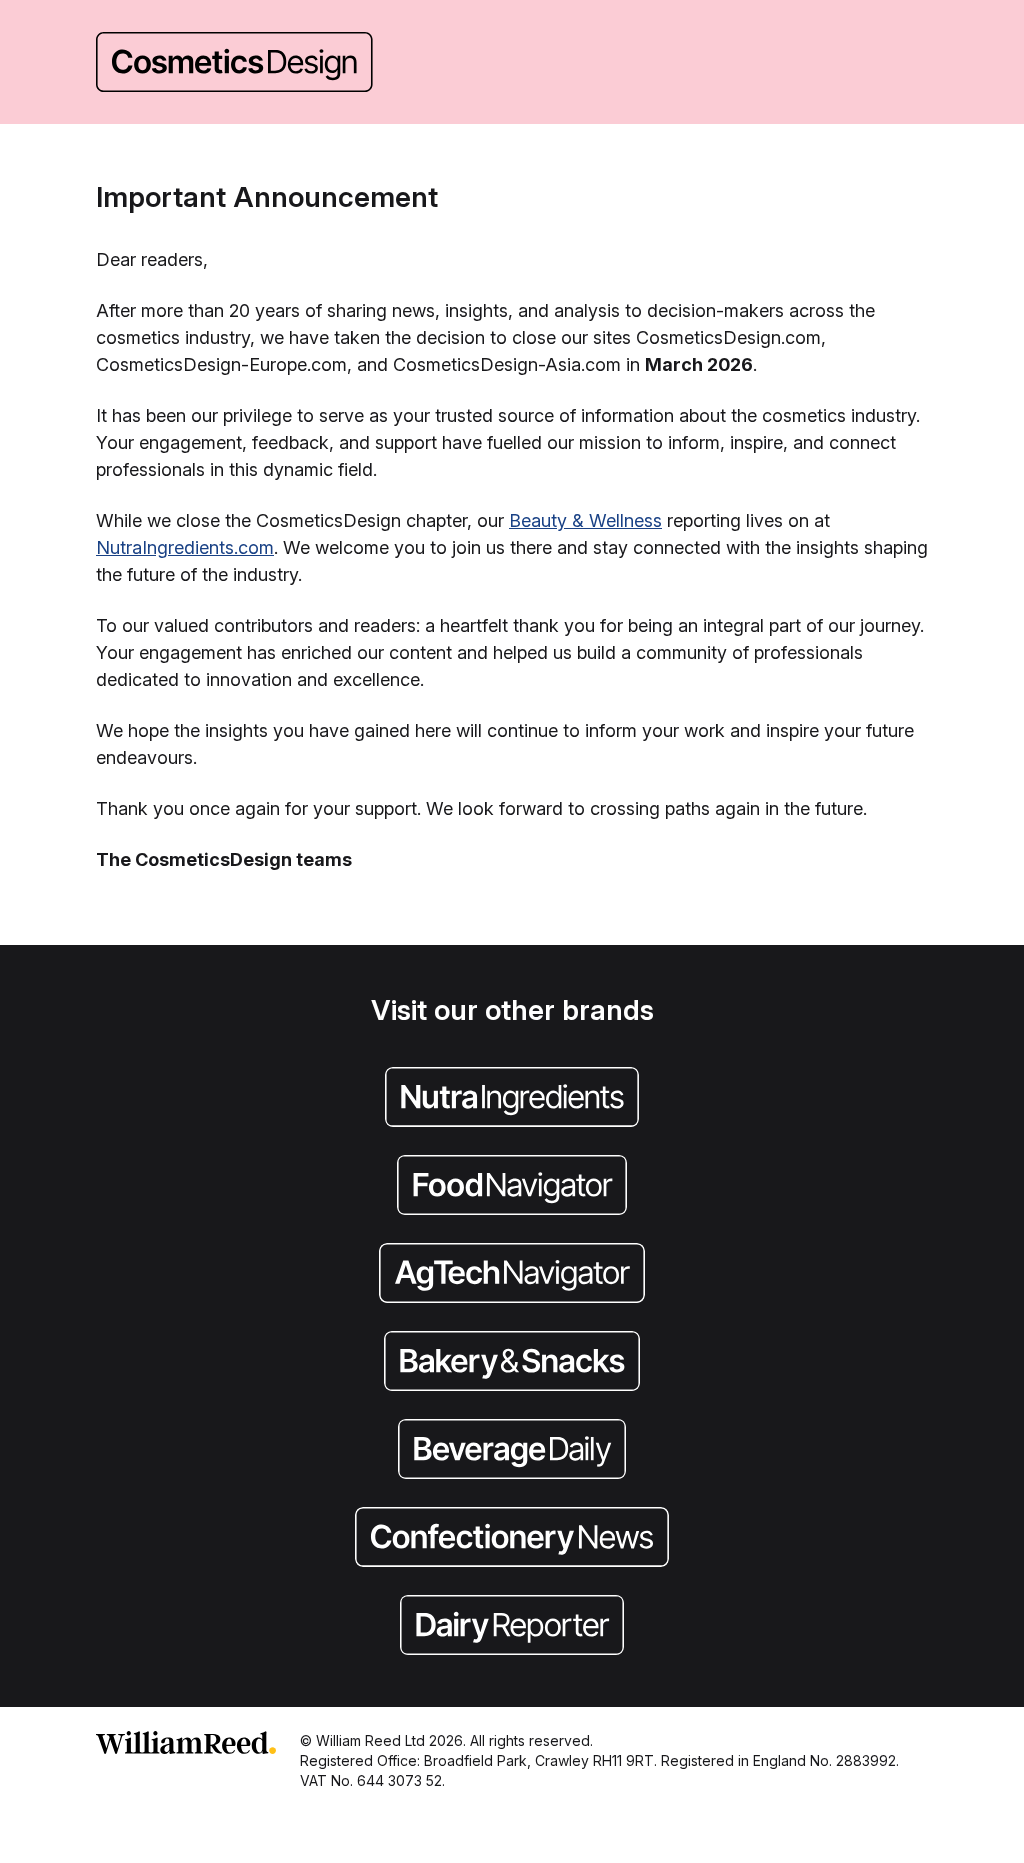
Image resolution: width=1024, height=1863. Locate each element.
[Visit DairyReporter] (512, 1627)
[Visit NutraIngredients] (512, 1099)
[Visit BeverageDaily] (512, 1451)
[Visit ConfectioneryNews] (512, 1539)
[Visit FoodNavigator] (512, 1187)
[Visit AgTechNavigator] (512, 1275)
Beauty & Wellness (585, 520)
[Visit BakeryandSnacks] (512, 1363)
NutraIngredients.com (185, 547)
